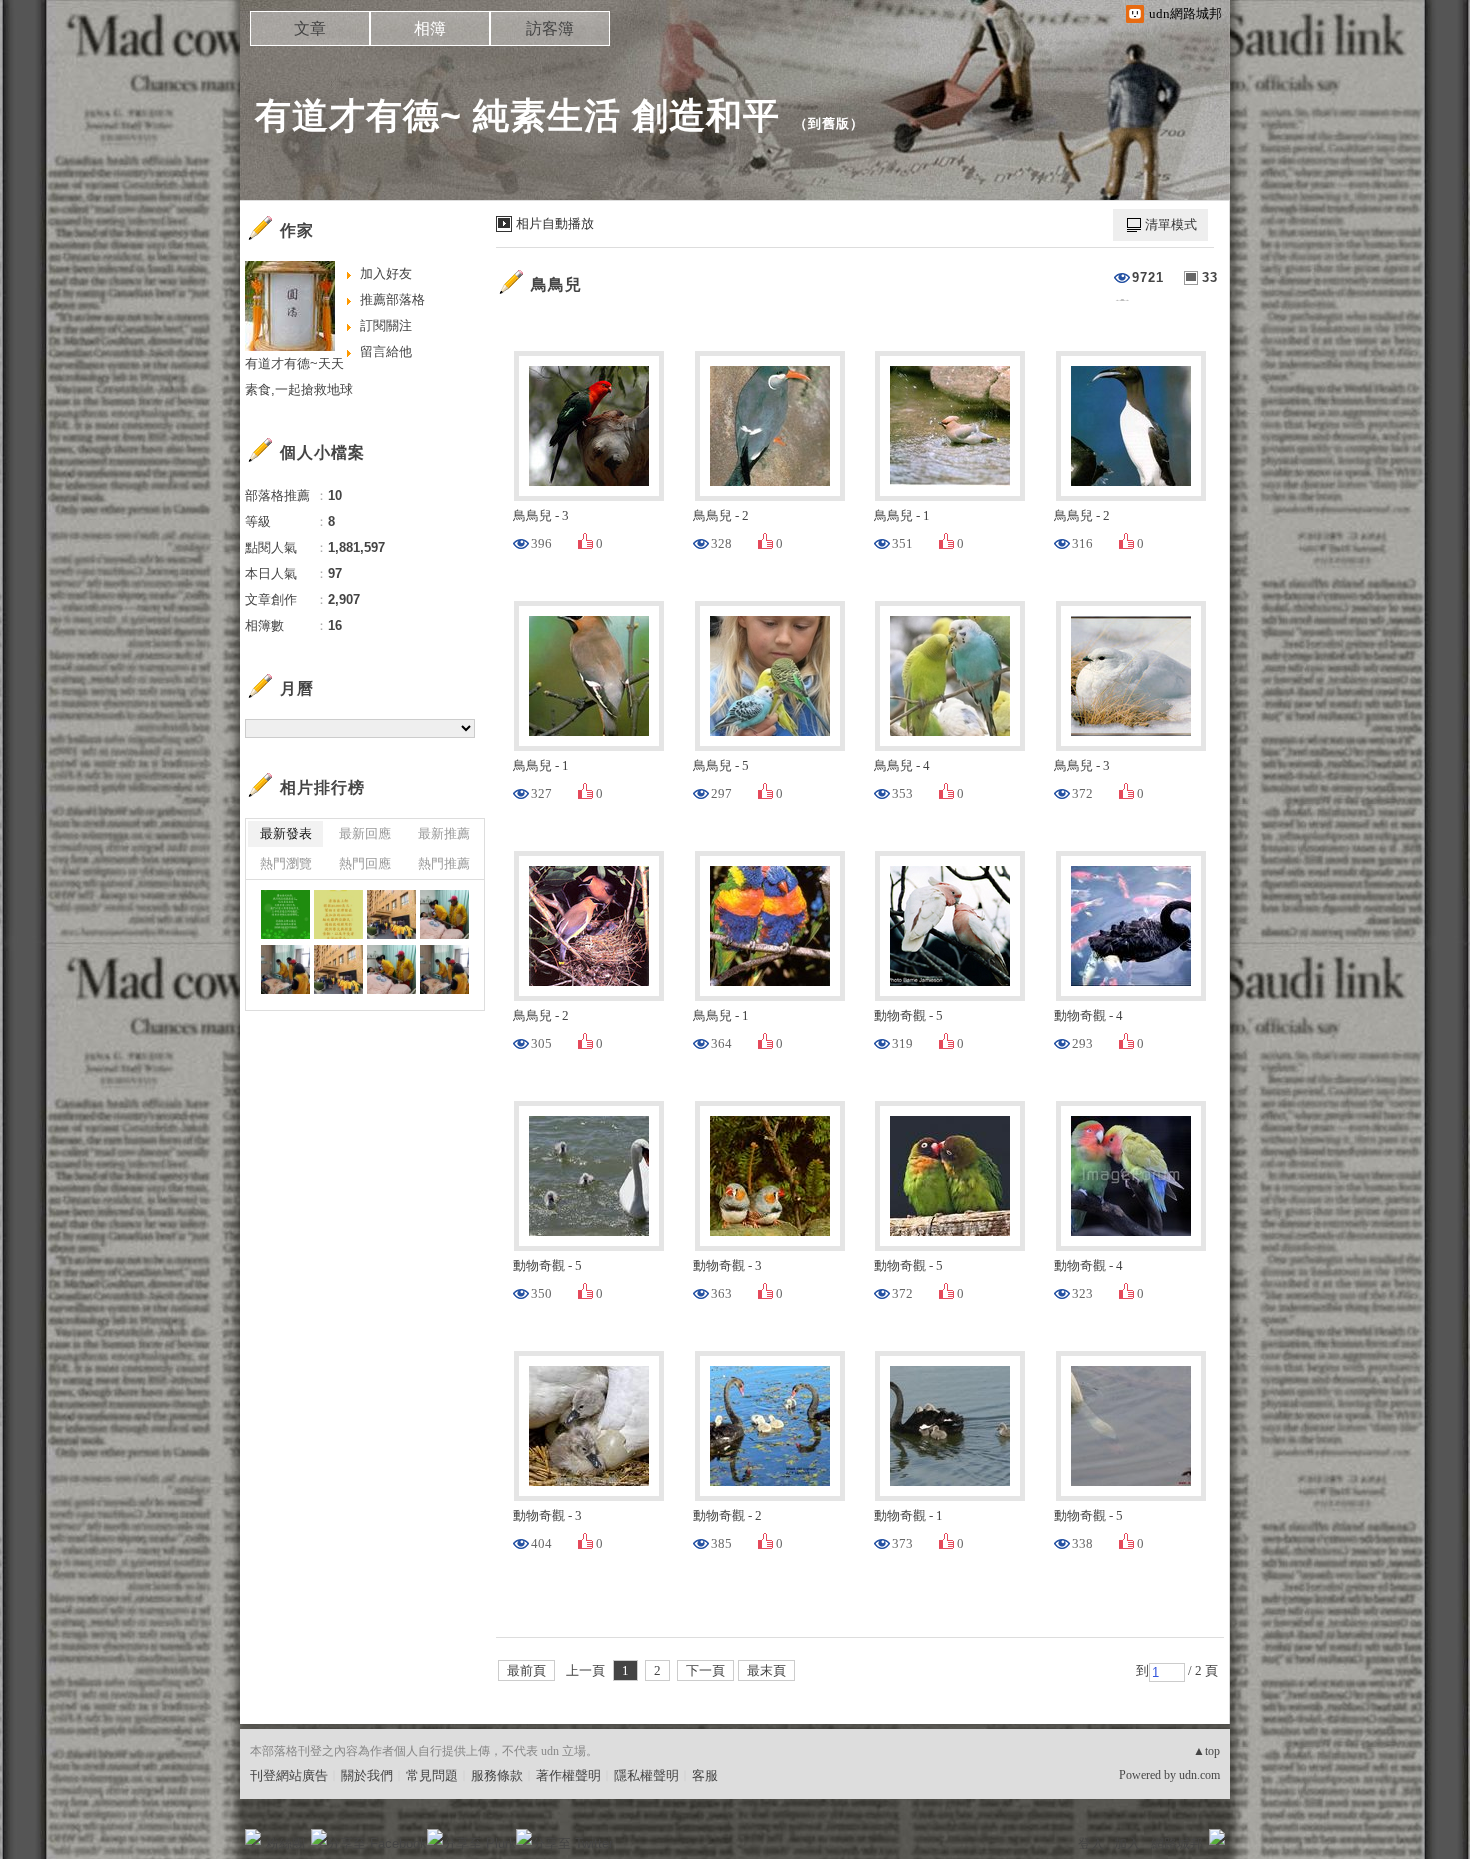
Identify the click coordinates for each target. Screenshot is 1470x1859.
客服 (705, 1775)
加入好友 (386, 273)
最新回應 (365, 833)
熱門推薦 (444, 863)
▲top (1206, 1751)
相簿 (430, 28)
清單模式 (1171, 224)
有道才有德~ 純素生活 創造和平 (517, 115)
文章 (310, 28)
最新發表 (286, 833)
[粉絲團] (253, 1837)
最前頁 (526, 1670)
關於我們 (367, 1775)
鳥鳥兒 (556, 284)
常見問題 (432, 1775)
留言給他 (386, 351)
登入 (1091, 1843)
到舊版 (829, 123)
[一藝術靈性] (285, 914)
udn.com (1199, 1775)
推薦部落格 (392, 299)
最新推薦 (444, 833)
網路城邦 (1177, 1843)
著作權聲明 (568, 1775)
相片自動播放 (555, 223)
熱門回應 (365, 863)
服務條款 (497, 1775)
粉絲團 (285, 1843)
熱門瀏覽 (286, 863)
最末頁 (766, 1670)
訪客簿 (550, 28)
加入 (1127, 1843)
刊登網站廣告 (289, 1775)
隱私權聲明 (646, 1775)
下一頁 (705, 1670)
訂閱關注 (386, 325)
